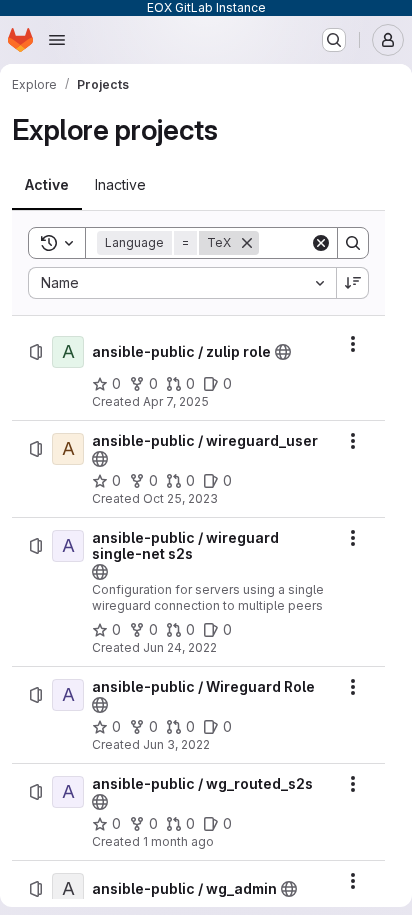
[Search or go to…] (334, 40)
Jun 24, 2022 (180, 647)
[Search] (353, 243)
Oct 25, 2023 (180, 498)
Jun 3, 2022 (176, 744)
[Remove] (247, 243)
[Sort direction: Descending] (353, 283)
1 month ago (178, 841)
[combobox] (182, 283)
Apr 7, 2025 (176, 401)
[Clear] (321, 243)
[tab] (47, 185)
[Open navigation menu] (57, 40)
